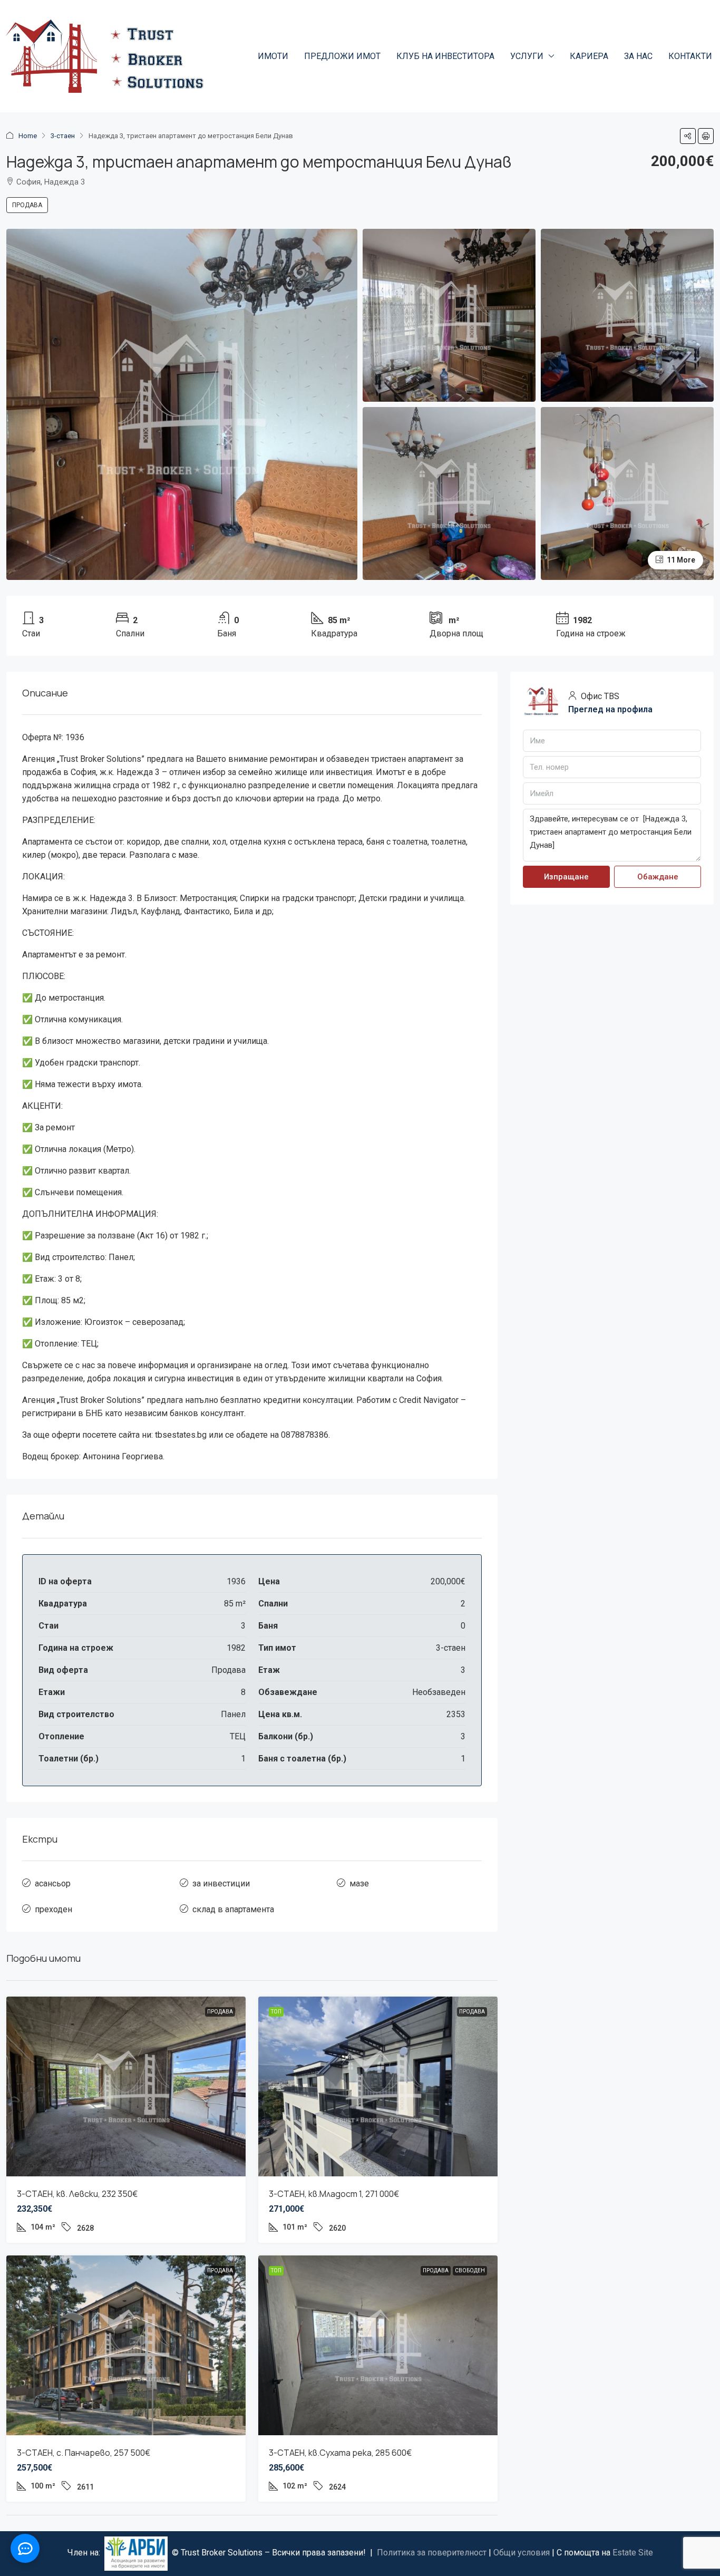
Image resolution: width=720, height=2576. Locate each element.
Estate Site (633, 2553)
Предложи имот (342, 56)
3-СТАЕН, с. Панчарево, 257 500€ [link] (84, 2453)
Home (28, 136)
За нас (638, 56)
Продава (27, 205)
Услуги (527, 56)
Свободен (470, 2270)
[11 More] (627, 493)
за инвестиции (221, 1883)
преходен (53, 1909)
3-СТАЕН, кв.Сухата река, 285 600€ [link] (340, 2453)
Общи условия (522, 2553)
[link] (126, 2086)
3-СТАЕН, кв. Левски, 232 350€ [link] (77, 2194)
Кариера (589, 56)
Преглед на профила (610, 709)
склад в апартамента (233, 1909)
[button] (688, 136)
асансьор (53, 1883)
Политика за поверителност (432, 2553)
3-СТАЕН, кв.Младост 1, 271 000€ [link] (334, 2194)
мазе (359, 1883)
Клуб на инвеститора (445, 56)
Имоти (273, 56)
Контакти (690, 56)
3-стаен (63, 136)
